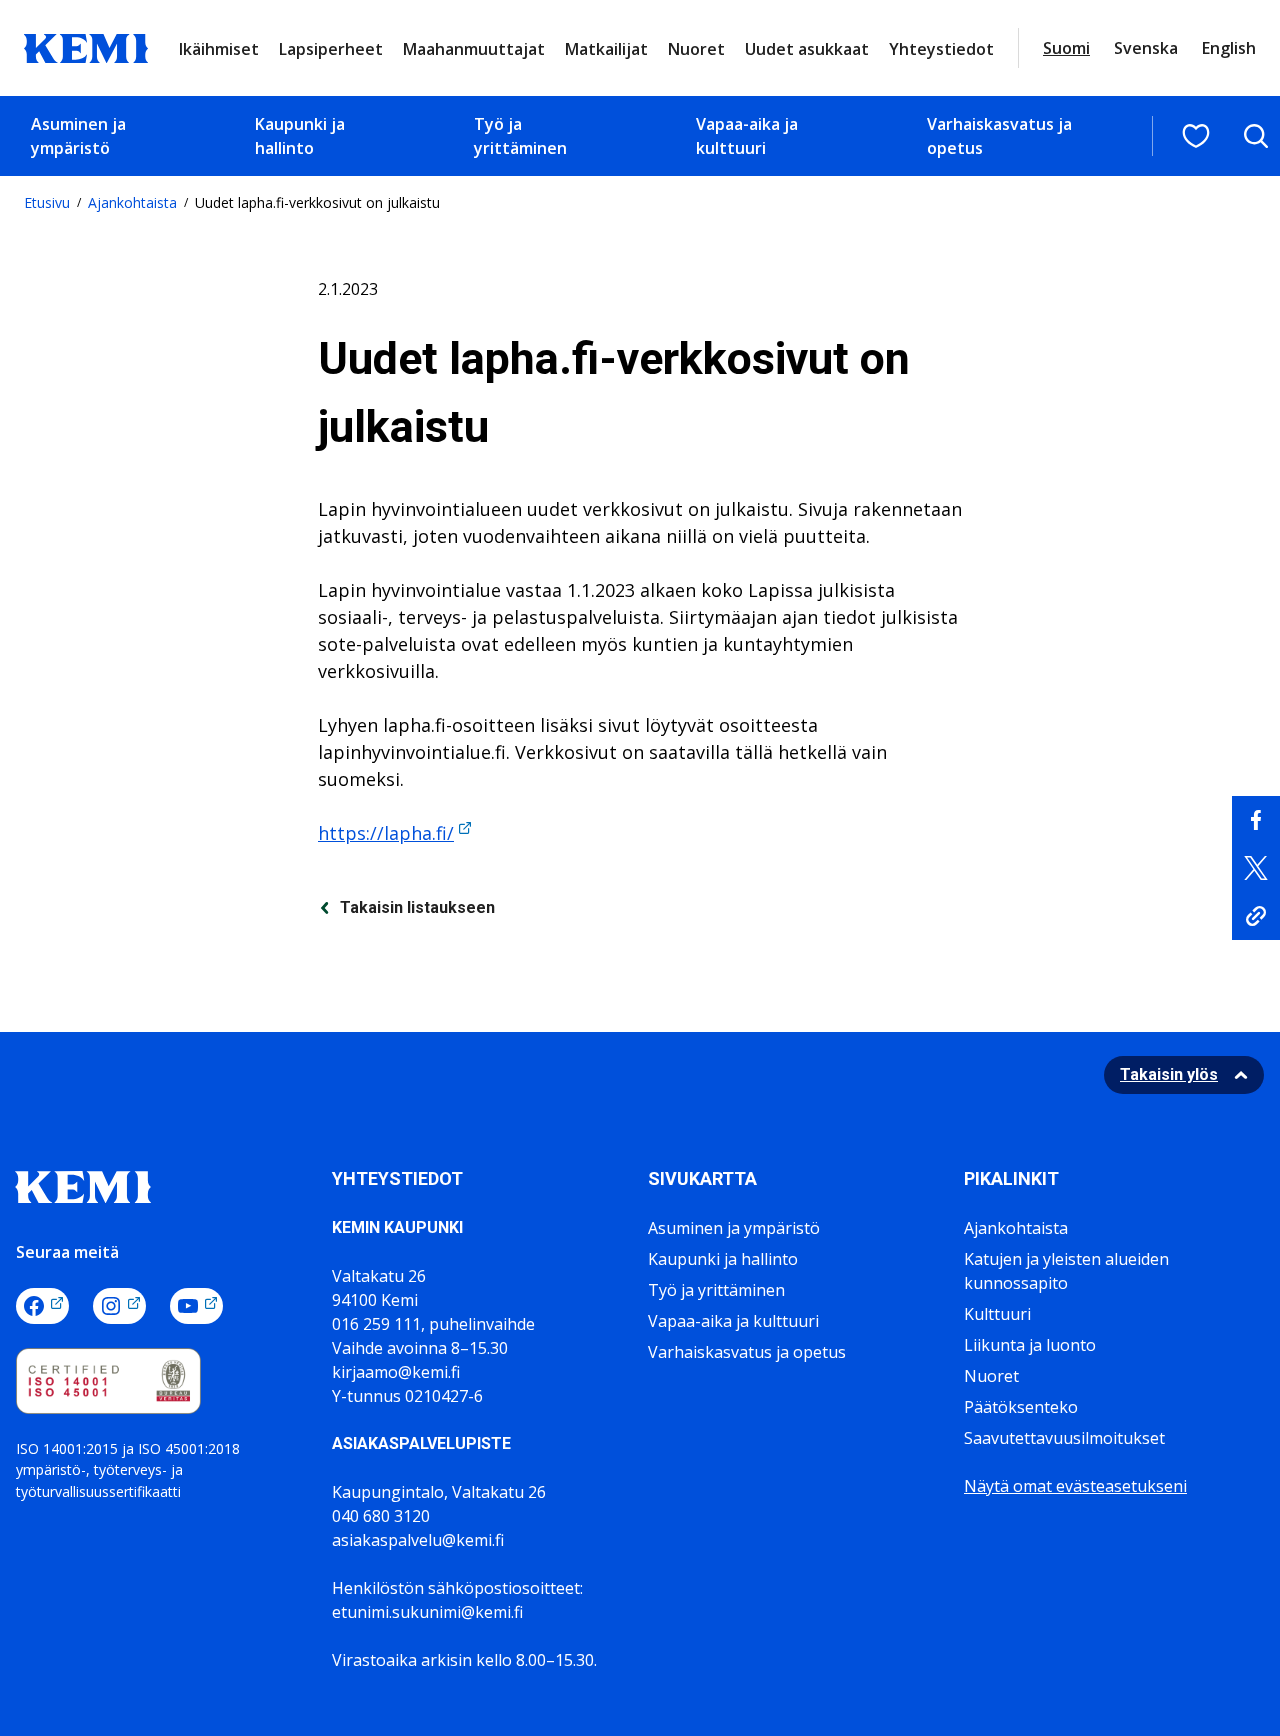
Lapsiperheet (331, 49)
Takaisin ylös (1169, 1074)
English (1229, 48)
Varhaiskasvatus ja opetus (999, 136)
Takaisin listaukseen (417, 907)
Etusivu (47, 202)
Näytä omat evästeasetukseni (1075, 1486)
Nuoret (696, 49)
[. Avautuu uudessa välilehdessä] (1256, 820)
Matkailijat (606, 49)
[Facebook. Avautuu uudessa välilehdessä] (42, 1306)
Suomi (1066, 48)
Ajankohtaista (132, 202)
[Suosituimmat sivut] (1196, 136)
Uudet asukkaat (807, 49)
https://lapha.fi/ (386, 833)
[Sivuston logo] (86, 46)
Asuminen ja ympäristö (78, 136)
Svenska (1146, 48)
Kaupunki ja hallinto (300, 136)
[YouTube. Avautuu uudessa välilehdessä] (196, 1306)
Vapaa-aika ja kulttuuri (747, 136)
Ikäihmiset (219, 49)
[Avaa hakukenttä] (1256, 136)
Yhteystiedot (941, 49)
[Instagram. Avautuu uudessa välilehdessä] (119, 1306)
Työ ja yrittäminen (520, 136)
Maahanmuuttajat (474, 49)
